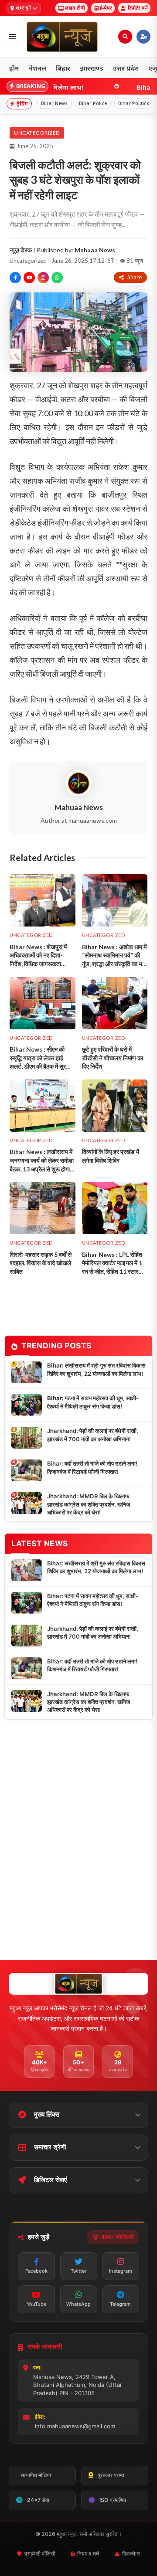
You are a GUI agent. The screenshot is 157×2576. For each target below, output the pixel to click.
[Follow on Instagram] (43, 278)
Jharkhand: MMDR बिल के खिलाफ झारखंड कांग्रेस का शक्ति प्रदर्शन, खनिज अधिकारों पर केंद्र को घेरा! (89, 1504)
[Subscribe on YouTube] (29, 278)
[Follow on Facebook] (15, 278)
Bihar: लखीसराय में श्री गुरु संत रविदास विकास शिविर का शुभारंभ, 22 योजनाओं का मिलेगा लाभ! (96, 1369)
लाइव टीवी (75, 8)
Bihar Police (93, 103)
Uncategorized (37, 133)
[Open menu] (13, 37)
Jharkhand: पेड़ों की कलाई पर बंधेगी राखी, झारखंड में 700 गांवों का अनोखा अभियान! (93, 1435)
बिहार (63, 68)
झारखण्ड (92, 68)
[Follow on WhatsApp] (57, 278)
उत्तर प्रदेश (126, 68)
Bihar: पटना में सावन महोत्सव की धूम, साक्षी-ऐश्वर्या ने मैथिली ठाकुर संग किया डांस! (93, 1402)
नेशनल (38, 68)
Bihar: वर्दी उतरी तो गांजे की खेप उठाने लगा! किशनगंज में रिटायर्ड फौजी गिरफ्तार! (92, 1467)
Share (135, 277)
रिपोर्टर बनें (138, 8)
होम (14, 68)
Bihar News (54, 103)
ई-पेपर (106, 8)
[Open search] (125, 37)
